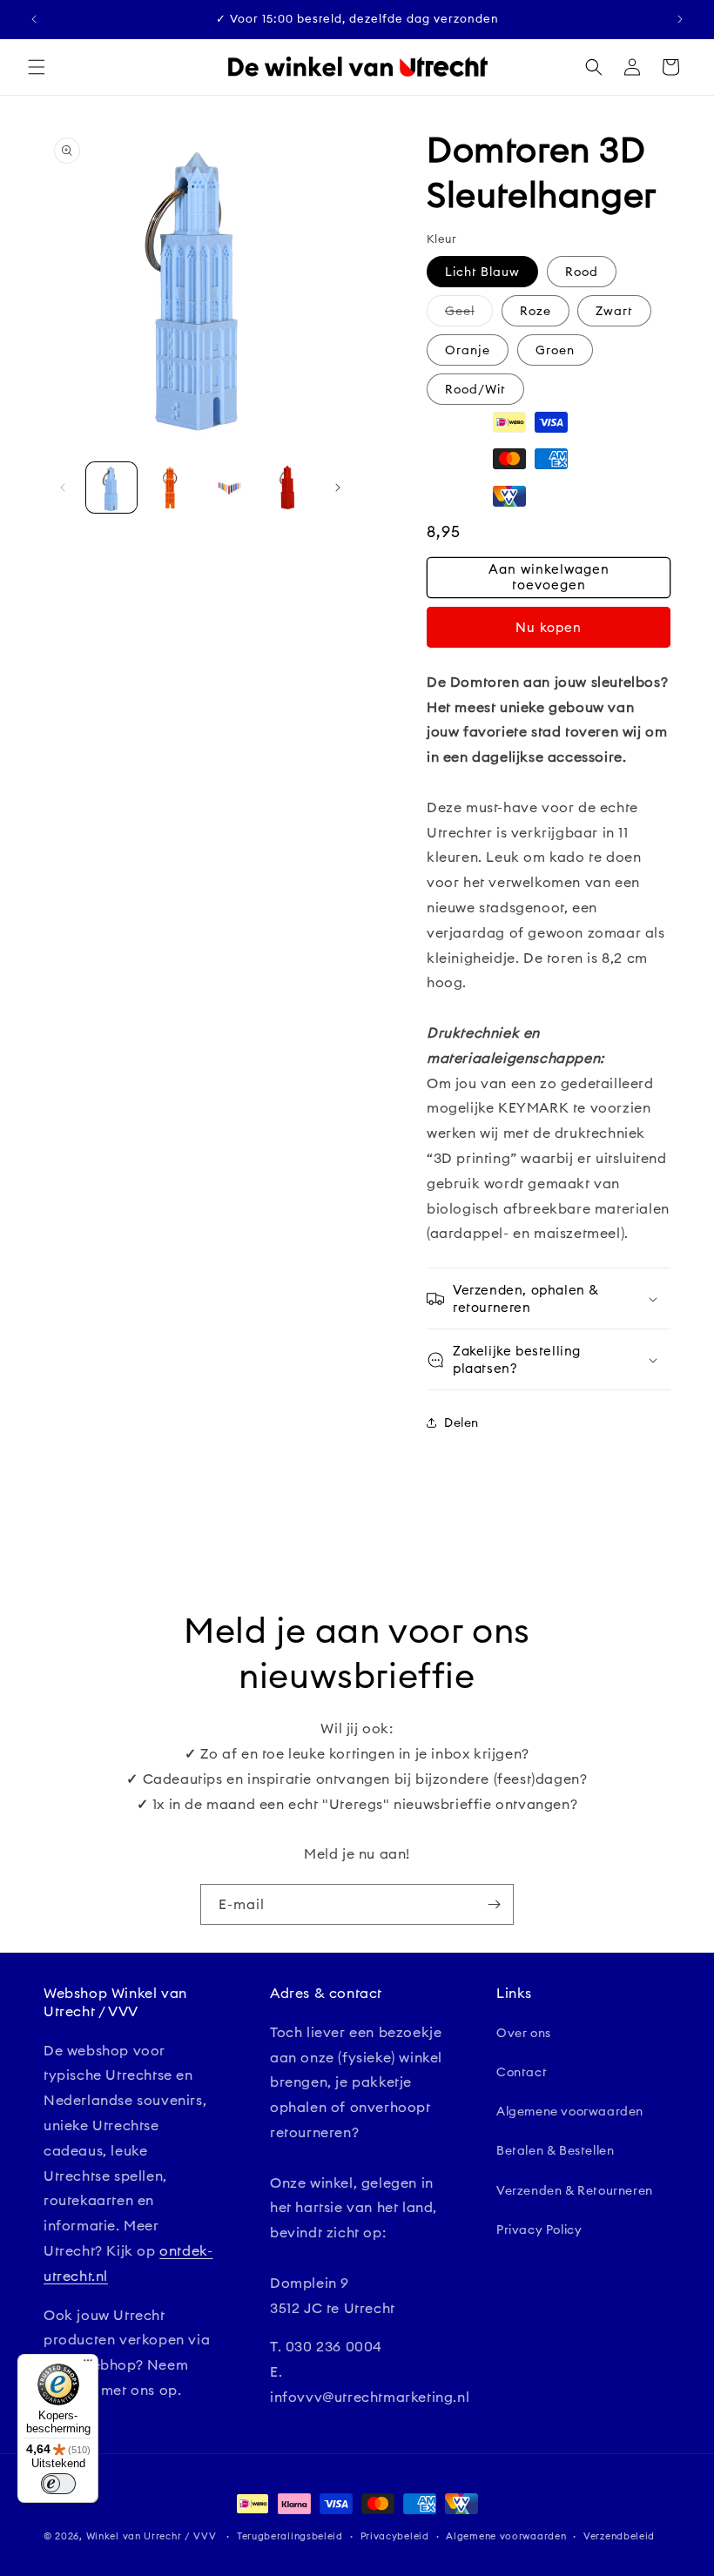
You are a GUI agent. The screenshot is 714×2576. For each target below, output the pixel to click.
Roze (535, 311)
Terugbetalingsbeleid (290, 2536)
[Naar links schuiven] (63, 488)
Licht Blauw (482, 272)
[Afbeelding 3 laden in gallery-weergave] (229, 488)
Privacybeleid (395, 2536)
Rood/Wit (475, 389)
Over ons (524, 2033)
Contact (522, 2072)
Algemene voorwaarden (570, 2111)
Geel (469, 314)
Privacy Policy (539, 2230)
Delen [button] (461, 1423)
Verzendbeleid (619, 2536)
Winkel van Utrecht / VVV (152, 2536)
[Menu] (88, 2364)
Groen (555, 350)
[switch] (58, 2484)
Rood (582, 272)
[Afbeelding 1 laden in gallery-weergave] (111, 488)
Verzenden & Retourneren (575, 2190)
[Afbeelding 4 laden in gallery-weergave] (288, 488)
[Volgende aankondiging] (680, 19)
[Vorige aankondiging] (34, 19)
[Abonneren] (494, 1904)
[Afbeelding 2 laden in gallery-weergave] (171, 488)
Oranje (468, 350)
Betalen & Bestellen (555, 2150)
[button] (37, 67)
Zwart (614, 311)
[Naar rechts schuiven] (338, 488)
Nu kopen (549, 627)
